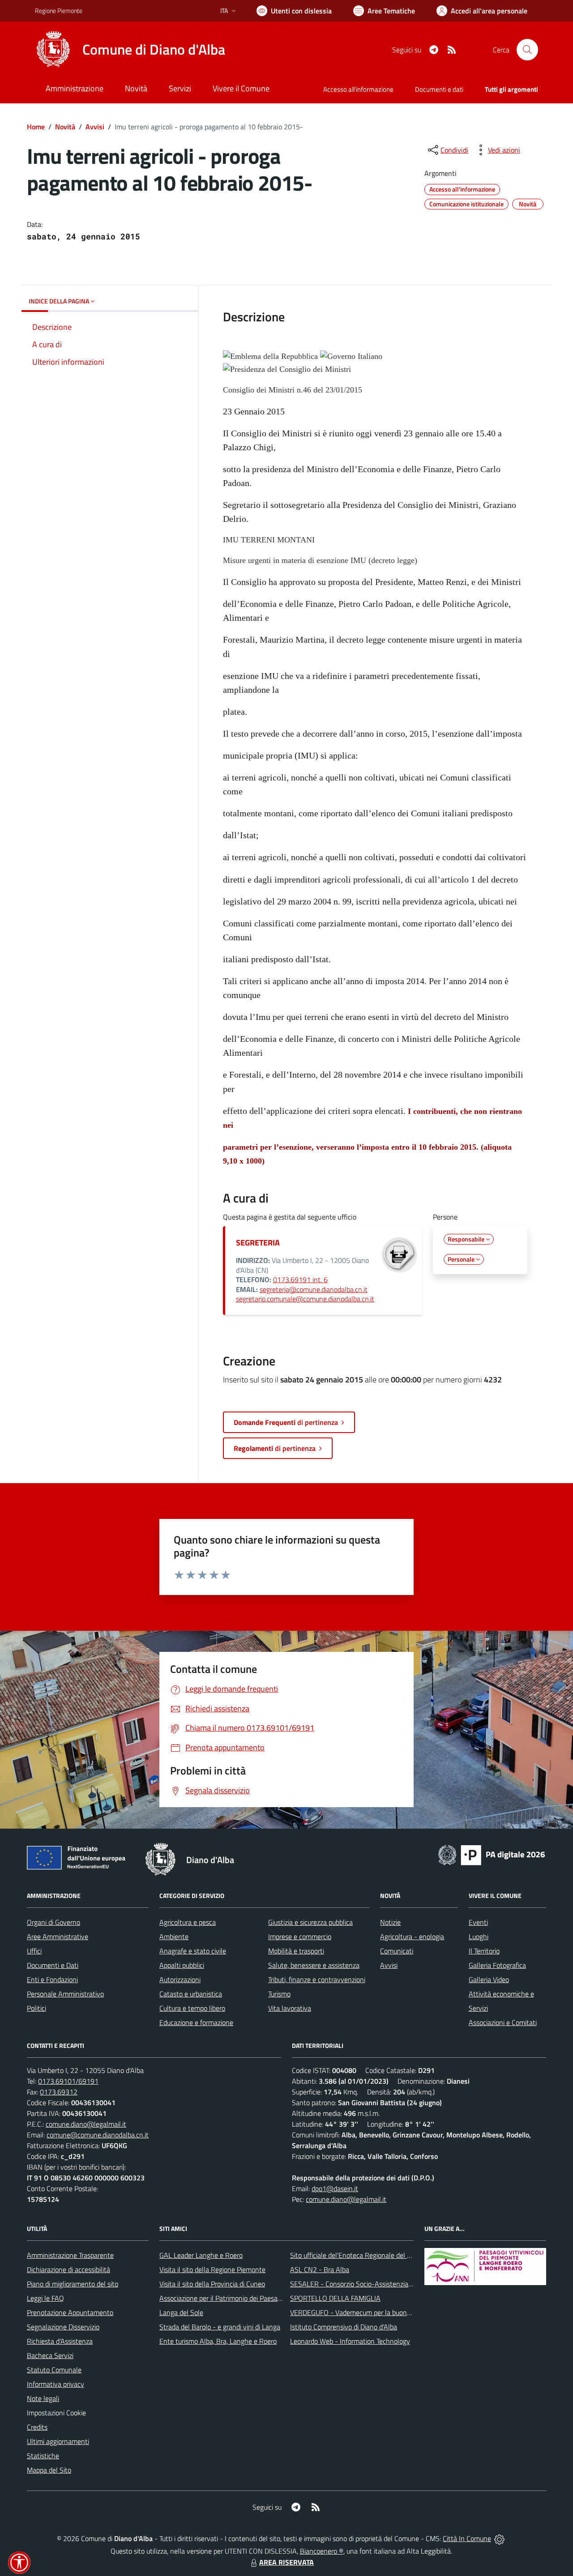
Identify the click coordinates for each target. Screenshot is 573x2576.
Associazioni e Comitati (503, 2022)
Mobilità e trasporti (296, 1951)
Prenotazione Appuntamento (70, 2312)
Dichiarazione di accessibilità (68, 2269)
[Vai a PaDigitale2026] (492, 1854)
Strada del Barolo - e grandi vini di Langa (220, 2327)
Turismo (279, 1994)
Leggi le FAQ (45, 2298)
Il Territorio (484, 1951)
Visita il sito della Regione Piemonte (212, 2269)
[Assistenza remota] (499, 2538)
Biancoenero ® (322, 2551)
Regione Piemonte (59, 11)
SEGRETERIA (258, 1243)
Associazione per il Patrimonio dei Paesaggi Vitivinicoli (238, 2298)
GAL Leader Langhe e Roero (201, 2255)
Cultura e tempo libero (192, 2008)
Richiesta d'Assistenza (60, 2341)
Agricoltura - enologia (412, 1936)
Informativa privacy (56, 2384)
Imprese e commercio (300, 1936)
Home (36, 127)
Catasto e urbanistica (191, 1994)
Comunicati (397, 1951)
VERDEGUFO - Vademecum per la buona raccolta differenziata (383, 2312)
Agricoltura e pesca (188, 1922)
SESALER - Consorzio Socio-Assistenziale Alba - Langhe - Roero (386, 2284)
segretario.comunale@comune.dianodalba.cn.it (305, 1299)
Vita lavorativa (290, 2008)
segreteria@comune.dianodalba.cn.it (314, 1289)
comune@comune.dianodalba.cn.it (98, 2135)
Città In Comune (467, 2538)
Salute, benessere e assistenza (314, 1965)
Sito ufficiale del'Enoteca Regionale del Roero (357, 2255)
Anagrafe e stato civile (193, 1951)
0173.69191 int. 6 (300, 1279)
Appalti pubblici (182, 1965)
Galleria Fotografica (497, 1965)
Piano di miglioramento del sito (73, 2284)
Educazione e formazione (196, 2022)
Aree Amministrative (58, 1936)
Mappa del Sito (49, 2470)
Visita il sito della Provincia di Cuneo (212, 2284)
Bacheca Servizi (50, 2355)
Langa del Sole (181, 2312)
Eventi (478, 1922)
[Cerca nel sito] (527, 50)
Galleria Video (489, 1979)
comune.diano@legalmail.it (86, 2124)
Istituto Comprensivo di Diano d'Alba (344, 2327)
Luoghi (479, 1936)
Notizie (390, 1922)
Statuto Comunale (54, 2370)
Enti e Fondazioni (52, 1979)
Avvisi (95, 127)
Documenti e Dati (53, 1965)
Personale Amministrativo (65, 1994)
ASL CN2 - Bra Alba (320, 2269)
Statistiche (43, 2456)
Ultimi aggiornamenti (58, 2441)
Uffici (34, 1951)
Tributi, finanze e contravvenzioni (317, 1979)
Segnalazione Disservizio (63, 2327)
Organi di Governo (53, 1922)
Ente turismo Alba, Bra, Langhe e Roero (218, 2341)
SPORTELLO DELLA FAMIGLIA (335, 2298)
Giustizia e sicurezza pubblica (310, 1922)
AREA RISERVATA (286, 2562)
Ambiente (174, 1936)
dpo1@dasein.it (335, 2188)
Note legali (43, 2398)
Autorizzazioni (180, 1979)
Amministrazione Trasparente (70, 2255)
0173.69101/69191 (68, 2081)
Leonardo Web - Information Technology (350, 2341)
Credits (37, 2427)
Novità (65, 127)
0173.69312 (59, 2092)
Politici (36, 2008)
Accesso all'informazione (358, 89)
